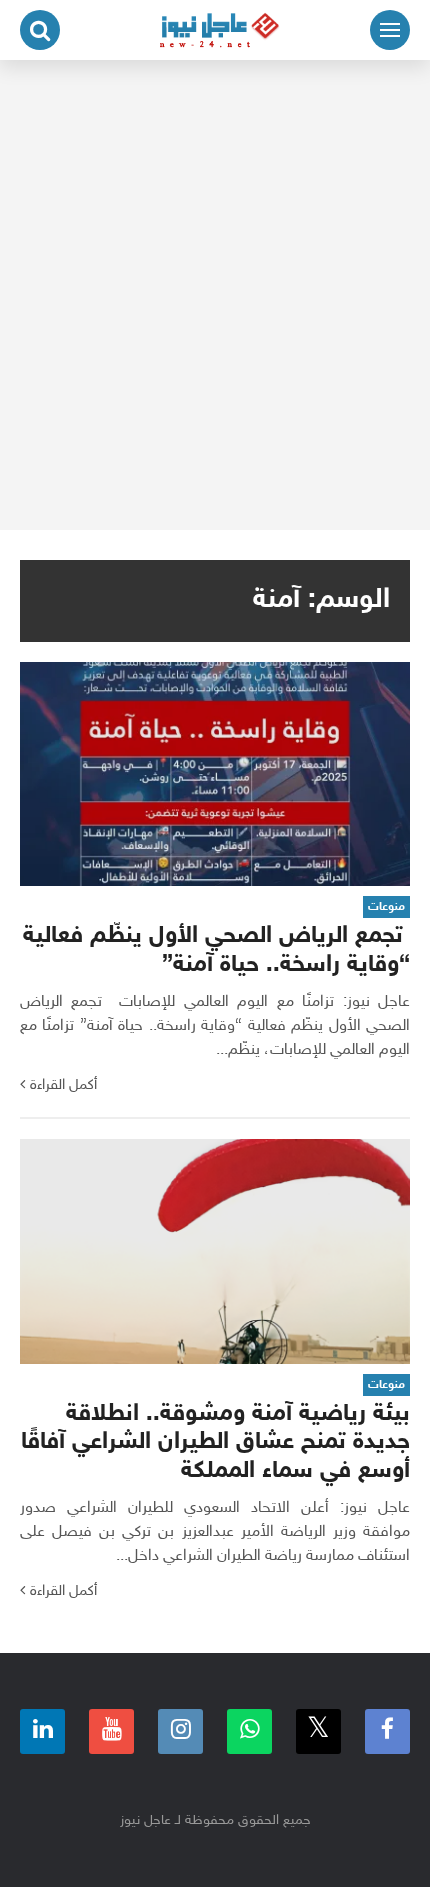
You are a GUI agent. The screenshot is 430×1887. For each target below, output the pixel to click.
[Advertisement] (215, 295)
